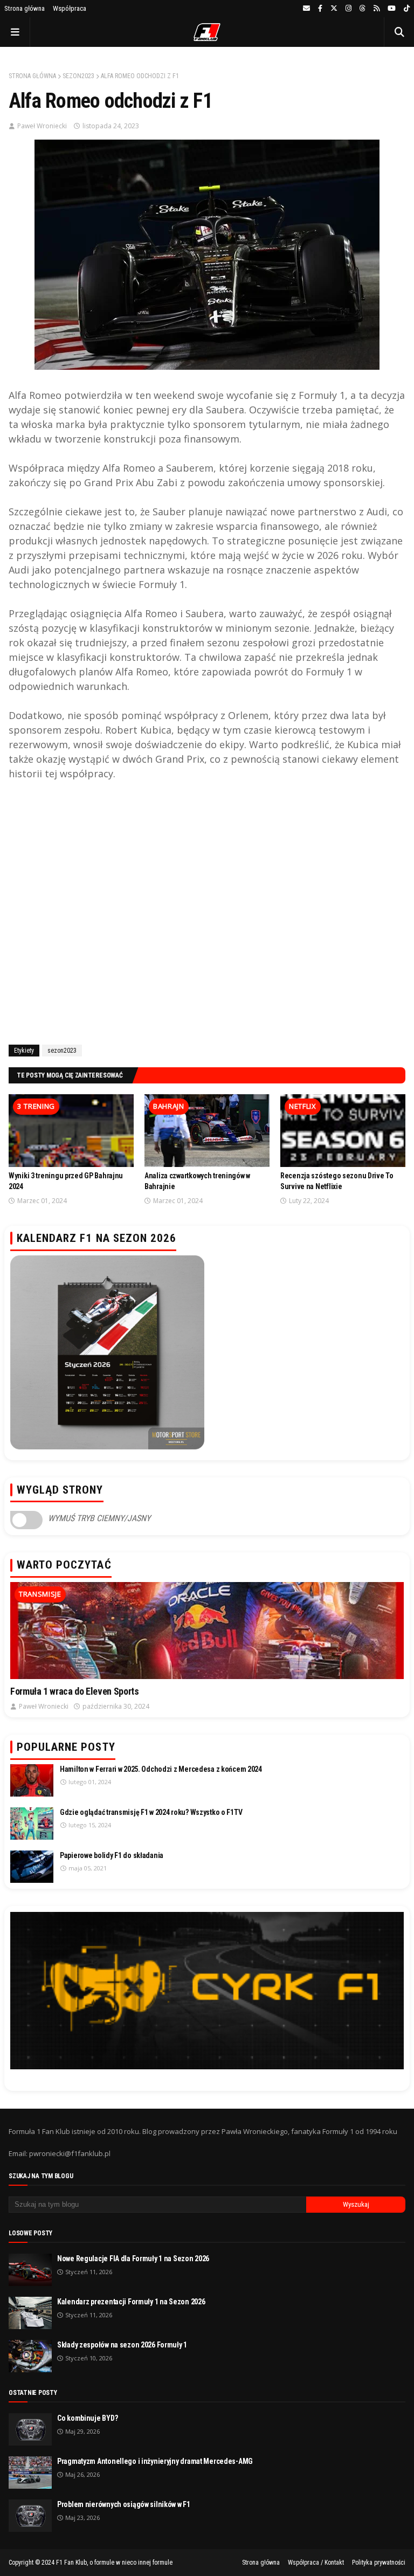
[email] (306, 9)
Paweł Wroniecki (42, 126)
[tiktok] (405, 9)
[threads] (363, 9)
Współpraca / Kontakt (316, 2563)
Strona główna (25, 8)
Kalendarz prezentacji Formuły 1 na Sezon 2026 (131, 2302)
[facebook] (320, 9)
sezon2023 (78, 76)
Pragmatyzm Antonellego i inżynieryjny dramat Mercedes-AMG (155, 2461)
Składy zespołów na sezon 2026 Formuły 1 (122, 2345)
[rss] (377, 9)
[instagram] (349, 9)
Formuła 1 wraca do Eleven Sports (74, 1691)
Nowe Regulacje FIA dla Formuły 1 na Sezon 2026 (133, 2259)
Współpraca (70, 8)
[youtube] (392, 9)
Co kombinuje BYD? (87, 2418)
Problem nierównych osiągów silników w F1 (124, 2504)
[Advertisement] (207, 911)
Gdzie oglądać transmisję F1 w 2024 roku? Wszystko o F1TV (151, 1812)
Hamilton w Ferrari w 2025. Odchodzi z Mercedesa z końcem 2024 (161, 1769)
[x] (334, 9)
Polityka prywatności (379, 2563)
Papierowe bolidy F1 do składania (112, 1855)
